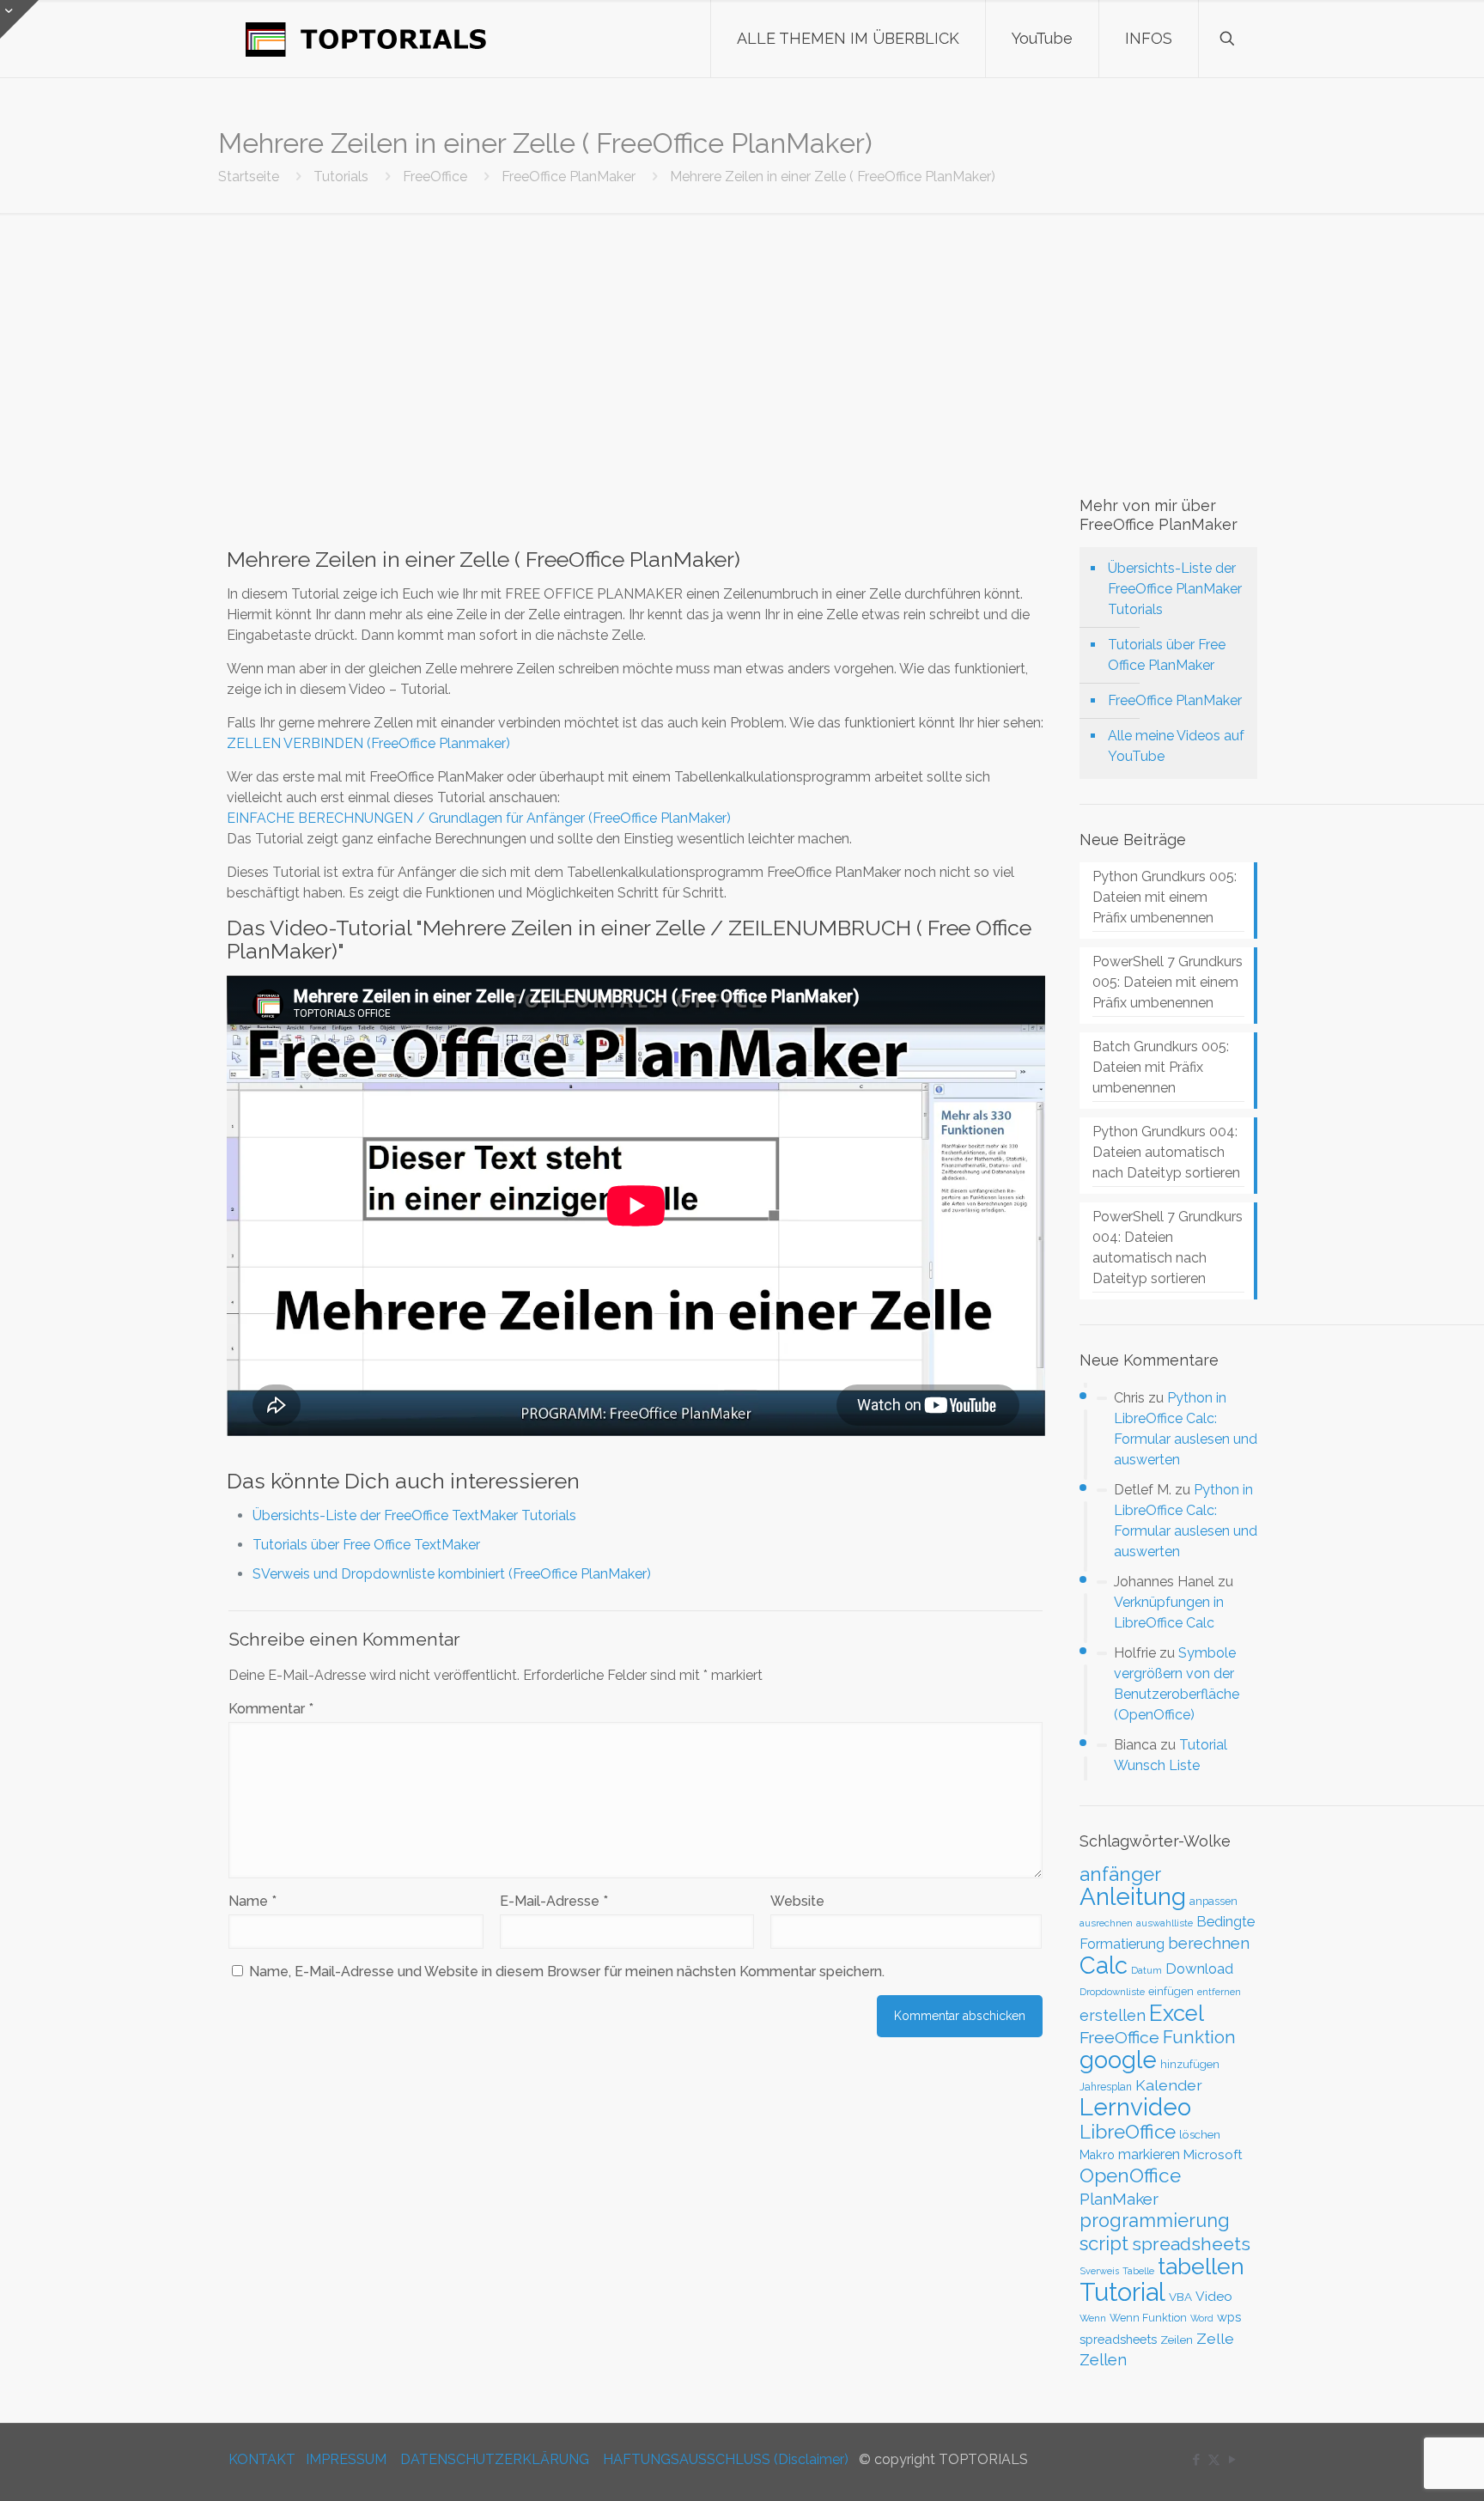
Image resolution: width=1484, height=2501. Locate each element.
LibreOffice (1128, 2132)
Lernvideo (1135, 2107)
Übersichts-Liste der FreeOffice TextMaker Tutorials (414, 1515)
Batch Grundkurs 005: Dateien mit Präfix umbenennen (1161, 1067)
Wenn (1093, 2318)
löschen (1200, 2134)
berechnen (1209, 1943)
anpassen (1213, 1901)
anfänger (1120, 1874)
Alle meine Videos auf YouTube (1176, 746)
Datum (1146, 1970)
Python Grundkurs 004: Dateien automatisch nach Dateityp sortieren (1166, 1152)
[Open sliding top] (19, 19)
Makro (1097, 2155)
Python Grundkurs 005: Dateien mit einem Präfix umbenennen (1165, 897)
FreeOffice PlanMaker (569, 176)
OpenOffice (1130, 2175)
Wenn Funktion (1148, 2318)
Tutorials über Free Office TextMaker (366, 1545)
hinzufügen (1190, 2064)
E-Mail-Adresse (554, 1901)
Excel (1177, 2013)
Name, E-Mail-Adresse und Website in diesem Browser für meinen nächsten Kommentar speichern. (567, 1972)
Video (1214, 2296)
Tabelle (1138, 2271)
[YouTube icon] (1232, 2460)
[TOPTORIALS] (366, 39)
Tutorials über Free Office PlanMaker (1167, 655)
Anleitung (1133, 1897)
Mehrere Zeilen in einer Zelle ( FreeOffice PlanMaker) (833, 176)
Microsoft (1213, 2155)
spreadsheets (1191, 2244)
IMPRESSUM (346, 2459)
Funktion (1199, 2037)
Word (1202, 2318)
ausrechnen (1106, 1923)
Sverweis (1099, 2271)
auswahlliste (1165, 1923)
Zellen (1103, 2360)
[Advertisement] (742, 342)
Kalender (1169, 2085)
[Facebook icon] (1196, 2460)
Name (252, 1901)
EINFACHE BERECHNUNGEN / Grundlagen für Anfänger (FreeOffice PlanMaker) (479, 818)
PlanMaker (1119, 2199)
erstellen (1113, 2015)
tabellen (1201, 2266)
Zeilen (1177, 2340)
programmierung (1155, 2221)
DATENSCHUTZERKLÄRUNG (495, 2459)
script (1104, 2243)
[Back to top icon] (1402, 2466)
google (1118, 2060)
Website (797, 1901)
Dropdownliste (1112, 1992)
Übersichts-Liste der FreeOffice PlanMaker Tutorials (1175, 589)
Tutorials (341, 176)
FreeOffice (435, 176)
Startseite (249, 176)
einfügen (1171, 1991)
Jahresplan (1106, 2087)
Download (1199, 1969)
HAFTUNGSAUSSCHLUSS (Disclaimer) (726, 2459)
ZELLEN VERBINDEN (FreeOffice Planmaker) (368, 743)
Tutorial (1122, 2292)
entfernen (1219, 1992)
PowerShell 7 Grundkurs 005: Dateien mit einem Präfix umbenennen (1168, 982)
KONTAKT (262, 2459)
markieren (1149, 2154)
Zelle (1215, 2339)
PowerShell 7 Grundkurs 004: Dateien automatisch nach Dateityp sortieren (1168, 1247)
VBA (1180, 2297)
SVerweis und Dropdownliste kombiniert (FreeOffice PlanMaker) (452, 1574)
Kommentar (271, 1709)
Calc (1104, 1965)
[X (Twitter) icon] (1214, 2460)
